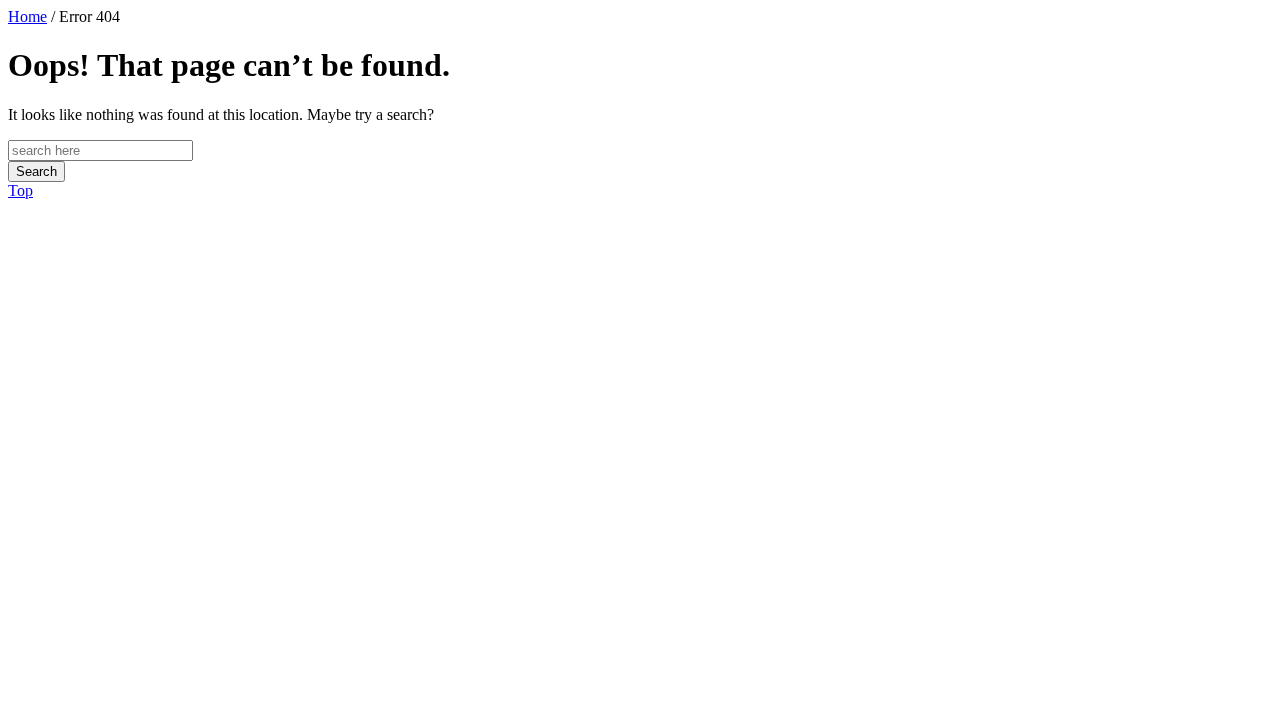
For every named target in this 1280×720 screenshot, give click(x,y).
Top (20, 190)
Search (36, 171)
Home (27, 16)
